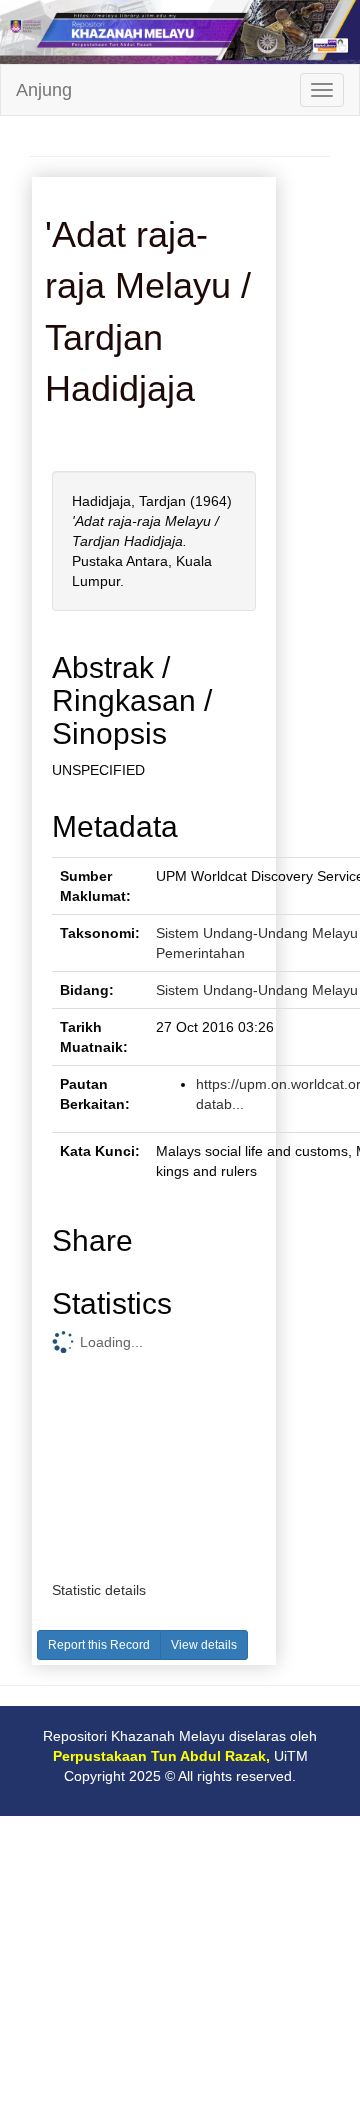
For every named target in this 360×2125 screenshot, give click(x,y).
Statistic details (99, 1590)
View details (204, 1645)
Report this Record (99, 1645)
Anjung (44, 90)
